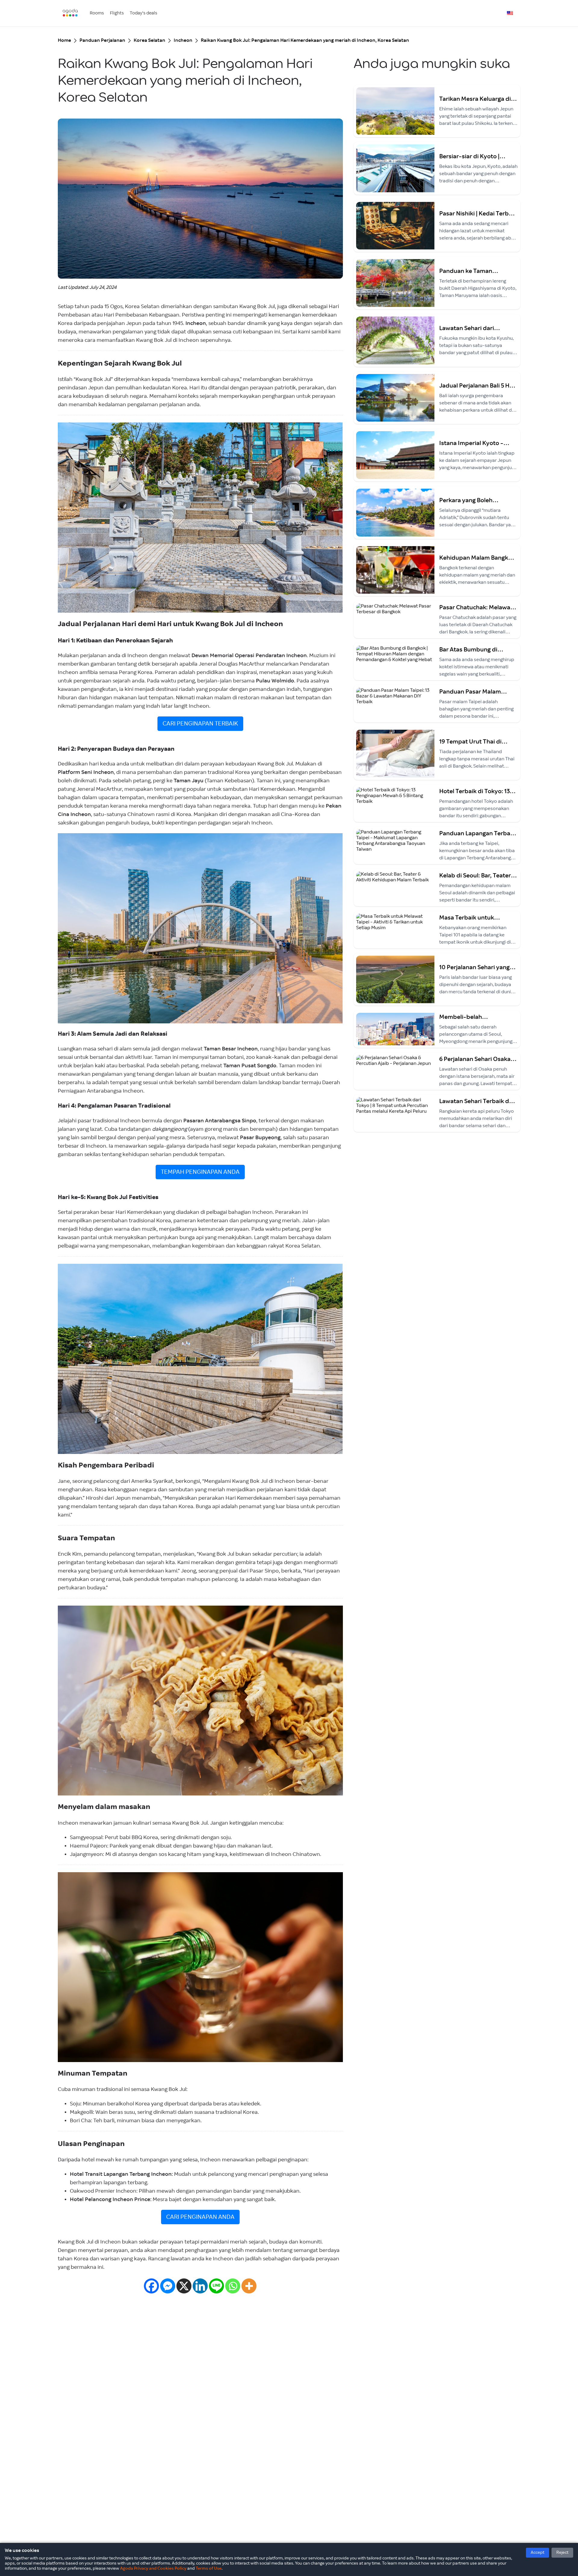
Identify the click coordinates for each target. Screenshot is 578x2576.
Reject (562, 2553)
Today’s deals (143, 13)
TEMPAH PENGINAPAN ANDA (200, 1172)
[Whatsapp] (233, 2286)
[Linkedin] (200, 2286)
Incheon (183, 40)
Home (64, 40)
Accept (538, 2553)
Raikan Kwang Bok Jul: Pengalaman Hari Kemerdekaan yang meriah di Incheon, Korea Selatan (305, 40)
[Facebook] (151, 2286)
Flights (117, 13)
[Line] (216, 2286)
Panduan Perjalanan (102, 40)
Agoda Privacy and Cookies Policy (153, 2568)
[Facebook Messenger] (168, 2286)
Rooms (97, 13)
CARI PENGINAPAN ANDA (200, 2217)
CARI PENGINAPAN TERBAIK (200, 724)
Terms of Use (209, 2568)
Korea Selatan (149, 40)
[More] (249, 2286)
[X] (184, 2286)
